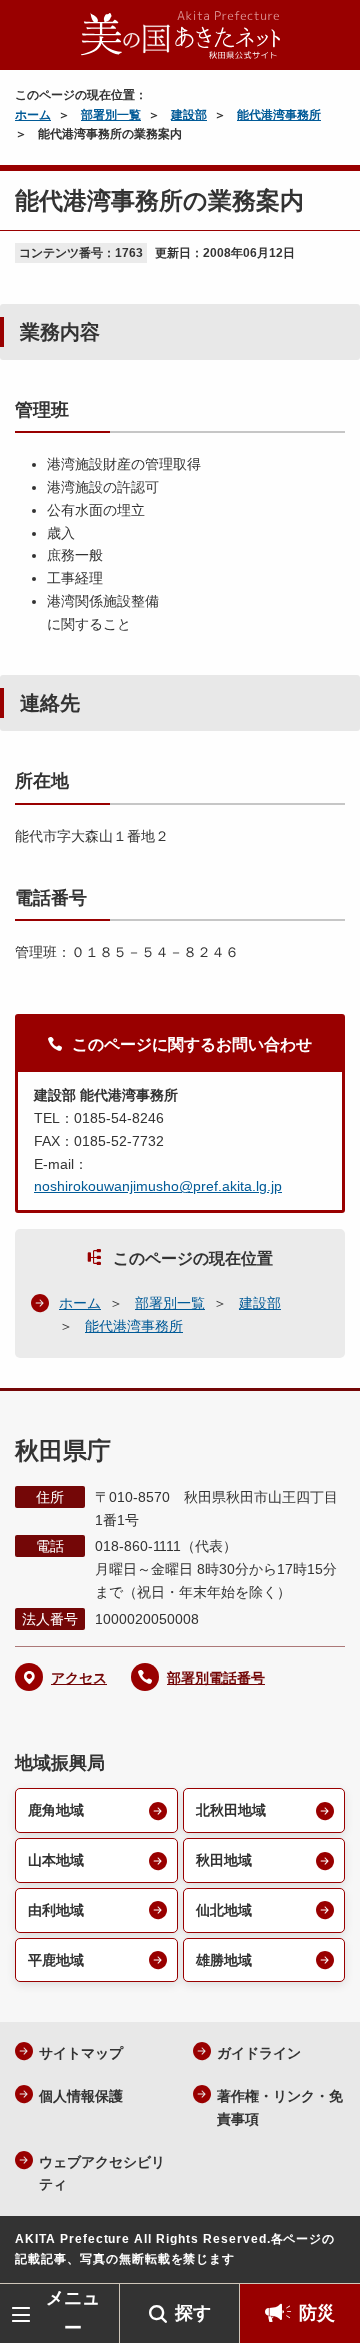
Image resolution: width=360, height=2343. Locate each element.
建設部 (189, 115)
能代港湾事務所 (279, 115)
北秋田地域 (231, 1810)
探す (193, 2313)
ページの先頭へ (325, 2253)
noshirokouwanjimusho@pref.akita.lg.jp (158, 1186)
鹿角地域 (56, 1810)
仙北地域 (224, 1910)
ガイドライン (259, 2053)
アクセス (79, 1678)
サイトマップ (81, 2053)
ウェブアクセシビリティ (102, 2173)
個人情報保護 (81, 2096)
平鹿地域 (56, 1960)
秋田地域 (224, 1860)
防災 (317, 2313)
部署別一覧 (111, 115)
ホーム (33, 115)
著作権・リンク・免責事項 (280, 2107)
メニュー (73, 2312)
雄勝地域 (224, 1960)
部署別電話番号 (216, 1678)
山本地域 (56, 1860)
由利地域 (56, 1910)
